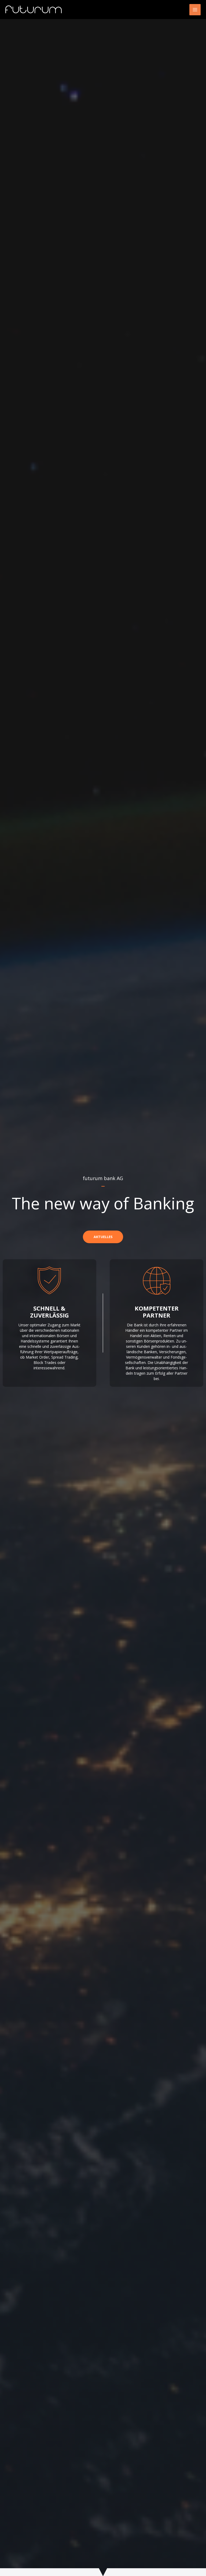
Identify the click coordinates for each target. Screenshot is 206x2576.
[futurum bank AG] (44, 10)
